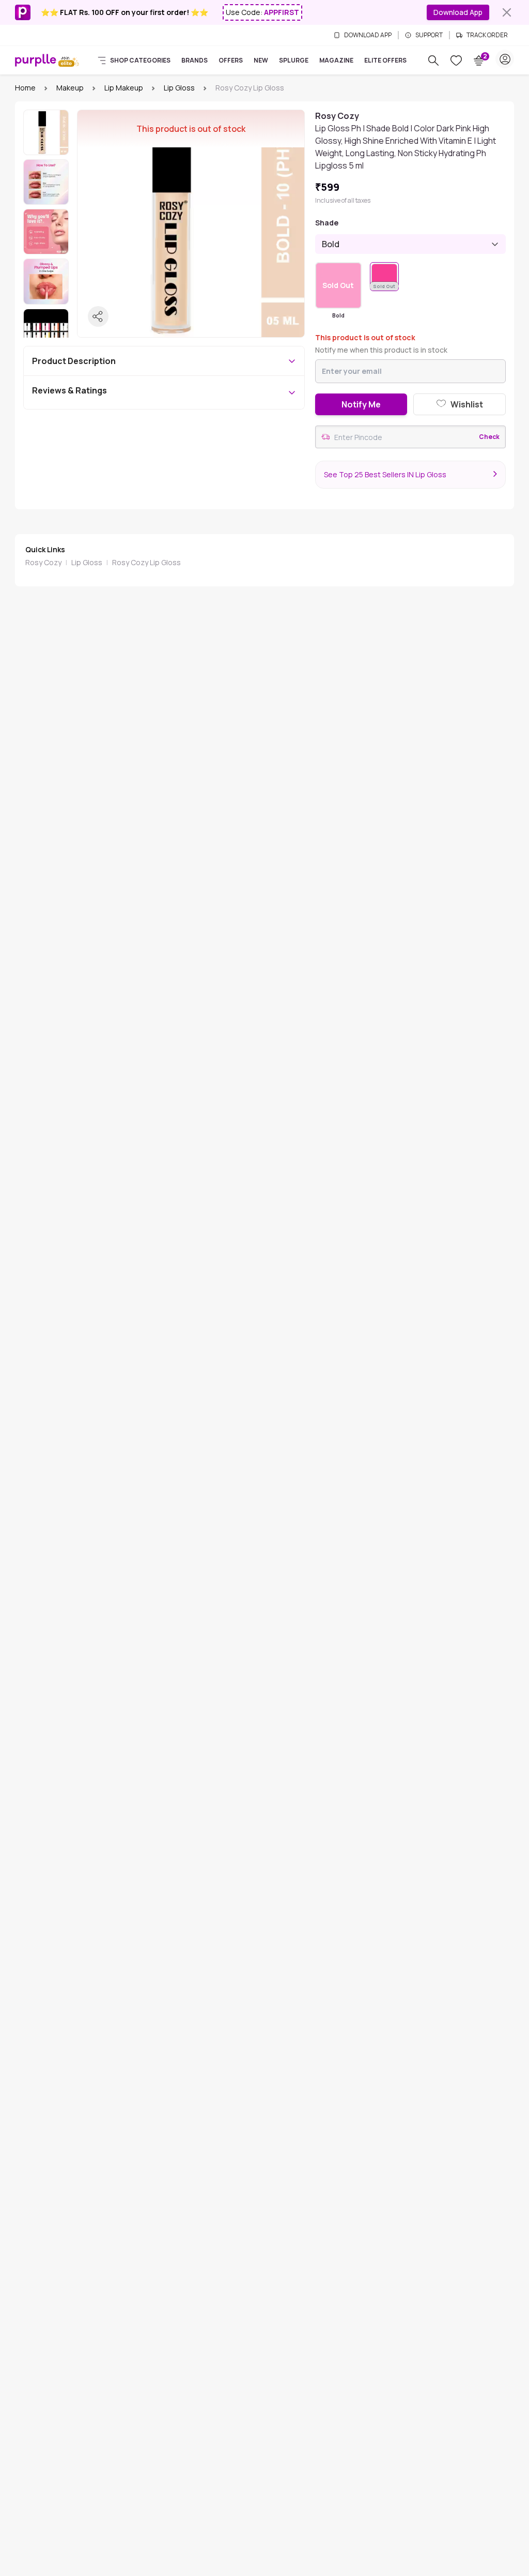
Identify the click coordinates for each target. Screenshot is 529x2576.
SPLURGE (294, 60)
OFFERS (231, 60)
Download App (458, 12)
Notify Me (361, 404)
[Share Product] (98, 316)
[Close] (507, 12)
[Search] (433, 60)
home (25, 88)
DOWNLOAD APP (368, 35)
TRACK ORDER (487, 35)
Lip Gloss (179, 88)
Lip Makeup (124, 88)
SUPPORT (429, 35)
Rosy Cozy (43, 562)
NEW (261, 60)
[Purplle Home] (36, 60)
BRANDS (195, 60)
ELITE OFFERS (385, 60)
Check (489, 437)
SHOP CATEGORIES (140, 60)
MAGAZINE (336, 60)
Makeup (70, 88)
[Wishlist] (456, 60)
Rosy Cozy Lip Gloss (146, 562)
